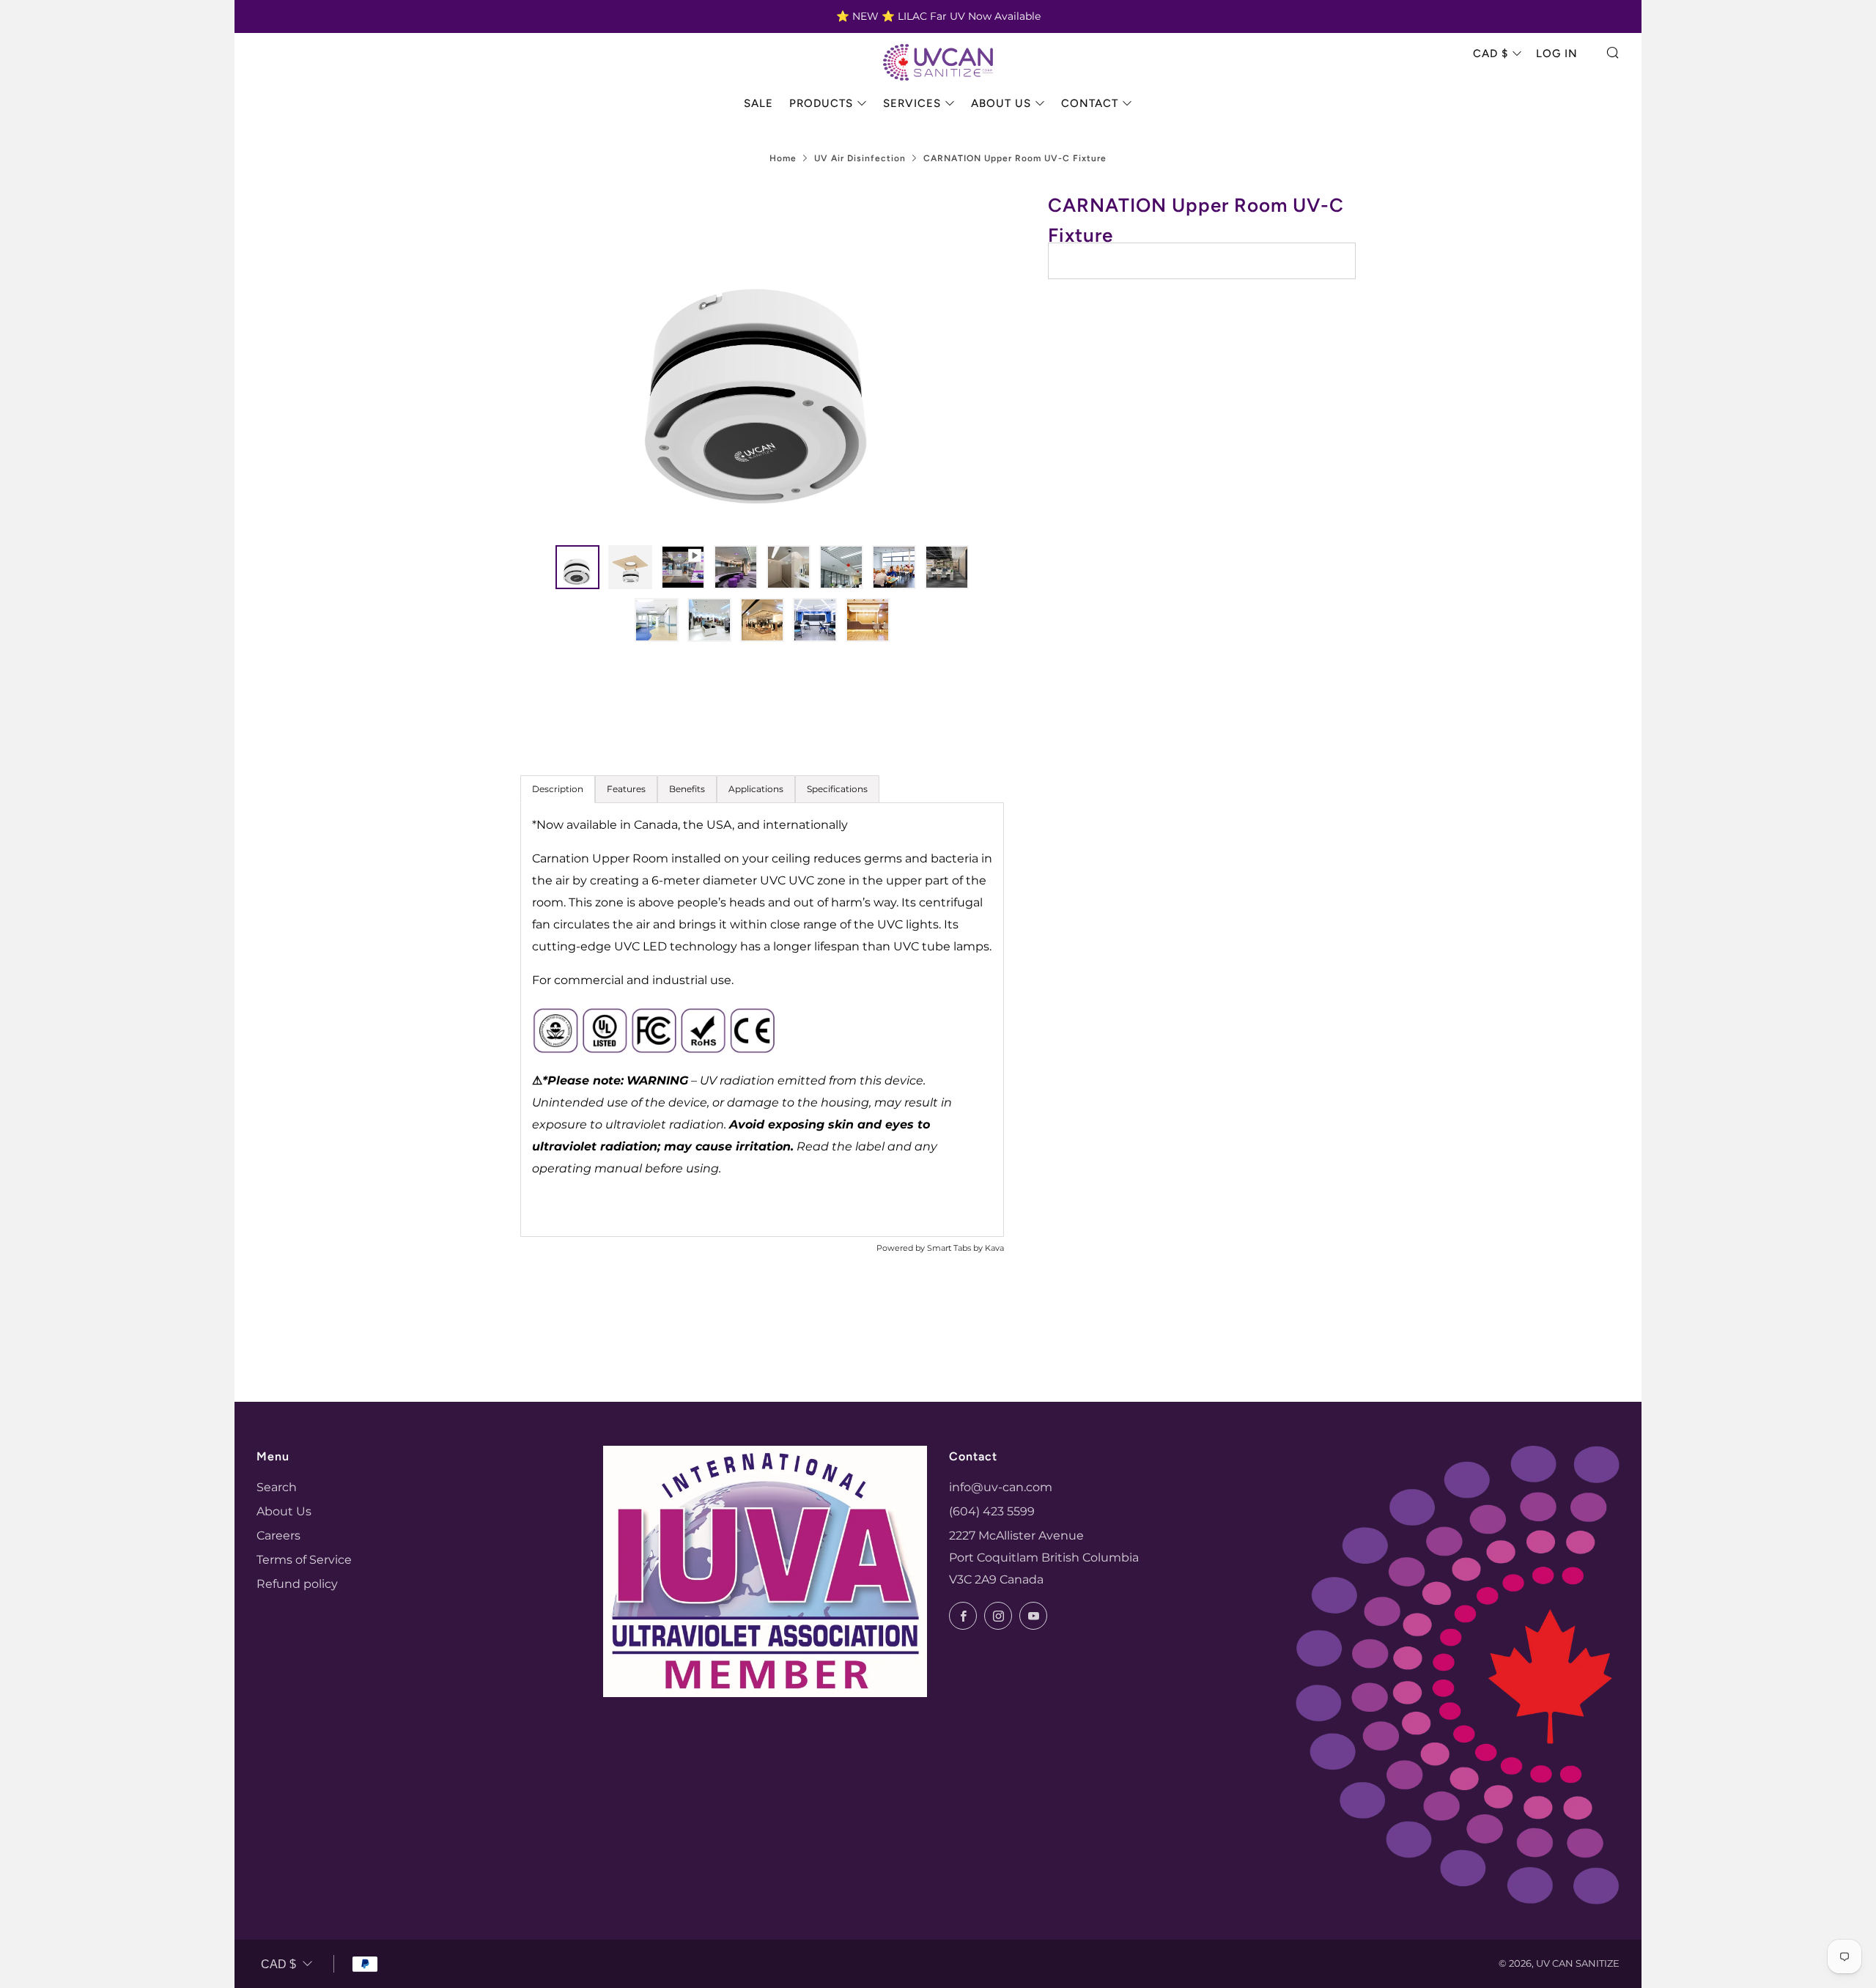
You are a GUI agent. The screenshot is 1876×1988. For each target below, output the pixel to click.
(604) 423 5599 (992, 1511)
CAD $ (1491, 53)
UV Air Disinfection (860, 158)
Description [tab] (558, 789)
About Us (1001, 103)
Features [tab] (626, 789)
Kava (994, 1248)
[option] (762, 359)
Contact (1090, 103)
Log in (1557, 53)
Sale (758, 103)
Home (783, 158)
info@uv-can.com (1001, 1487)
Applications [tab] (756, 789)
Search (277, 1487)
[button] (577, 567)
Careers (278, 1536)
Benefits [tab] (687, 789)
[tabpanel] (762, 1020)
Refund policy (297, 1584)
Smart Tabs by (956, 1248)
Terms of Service (304, 1560)
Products (821, 103)
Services (912, 103)
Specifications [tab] (837, 789)
